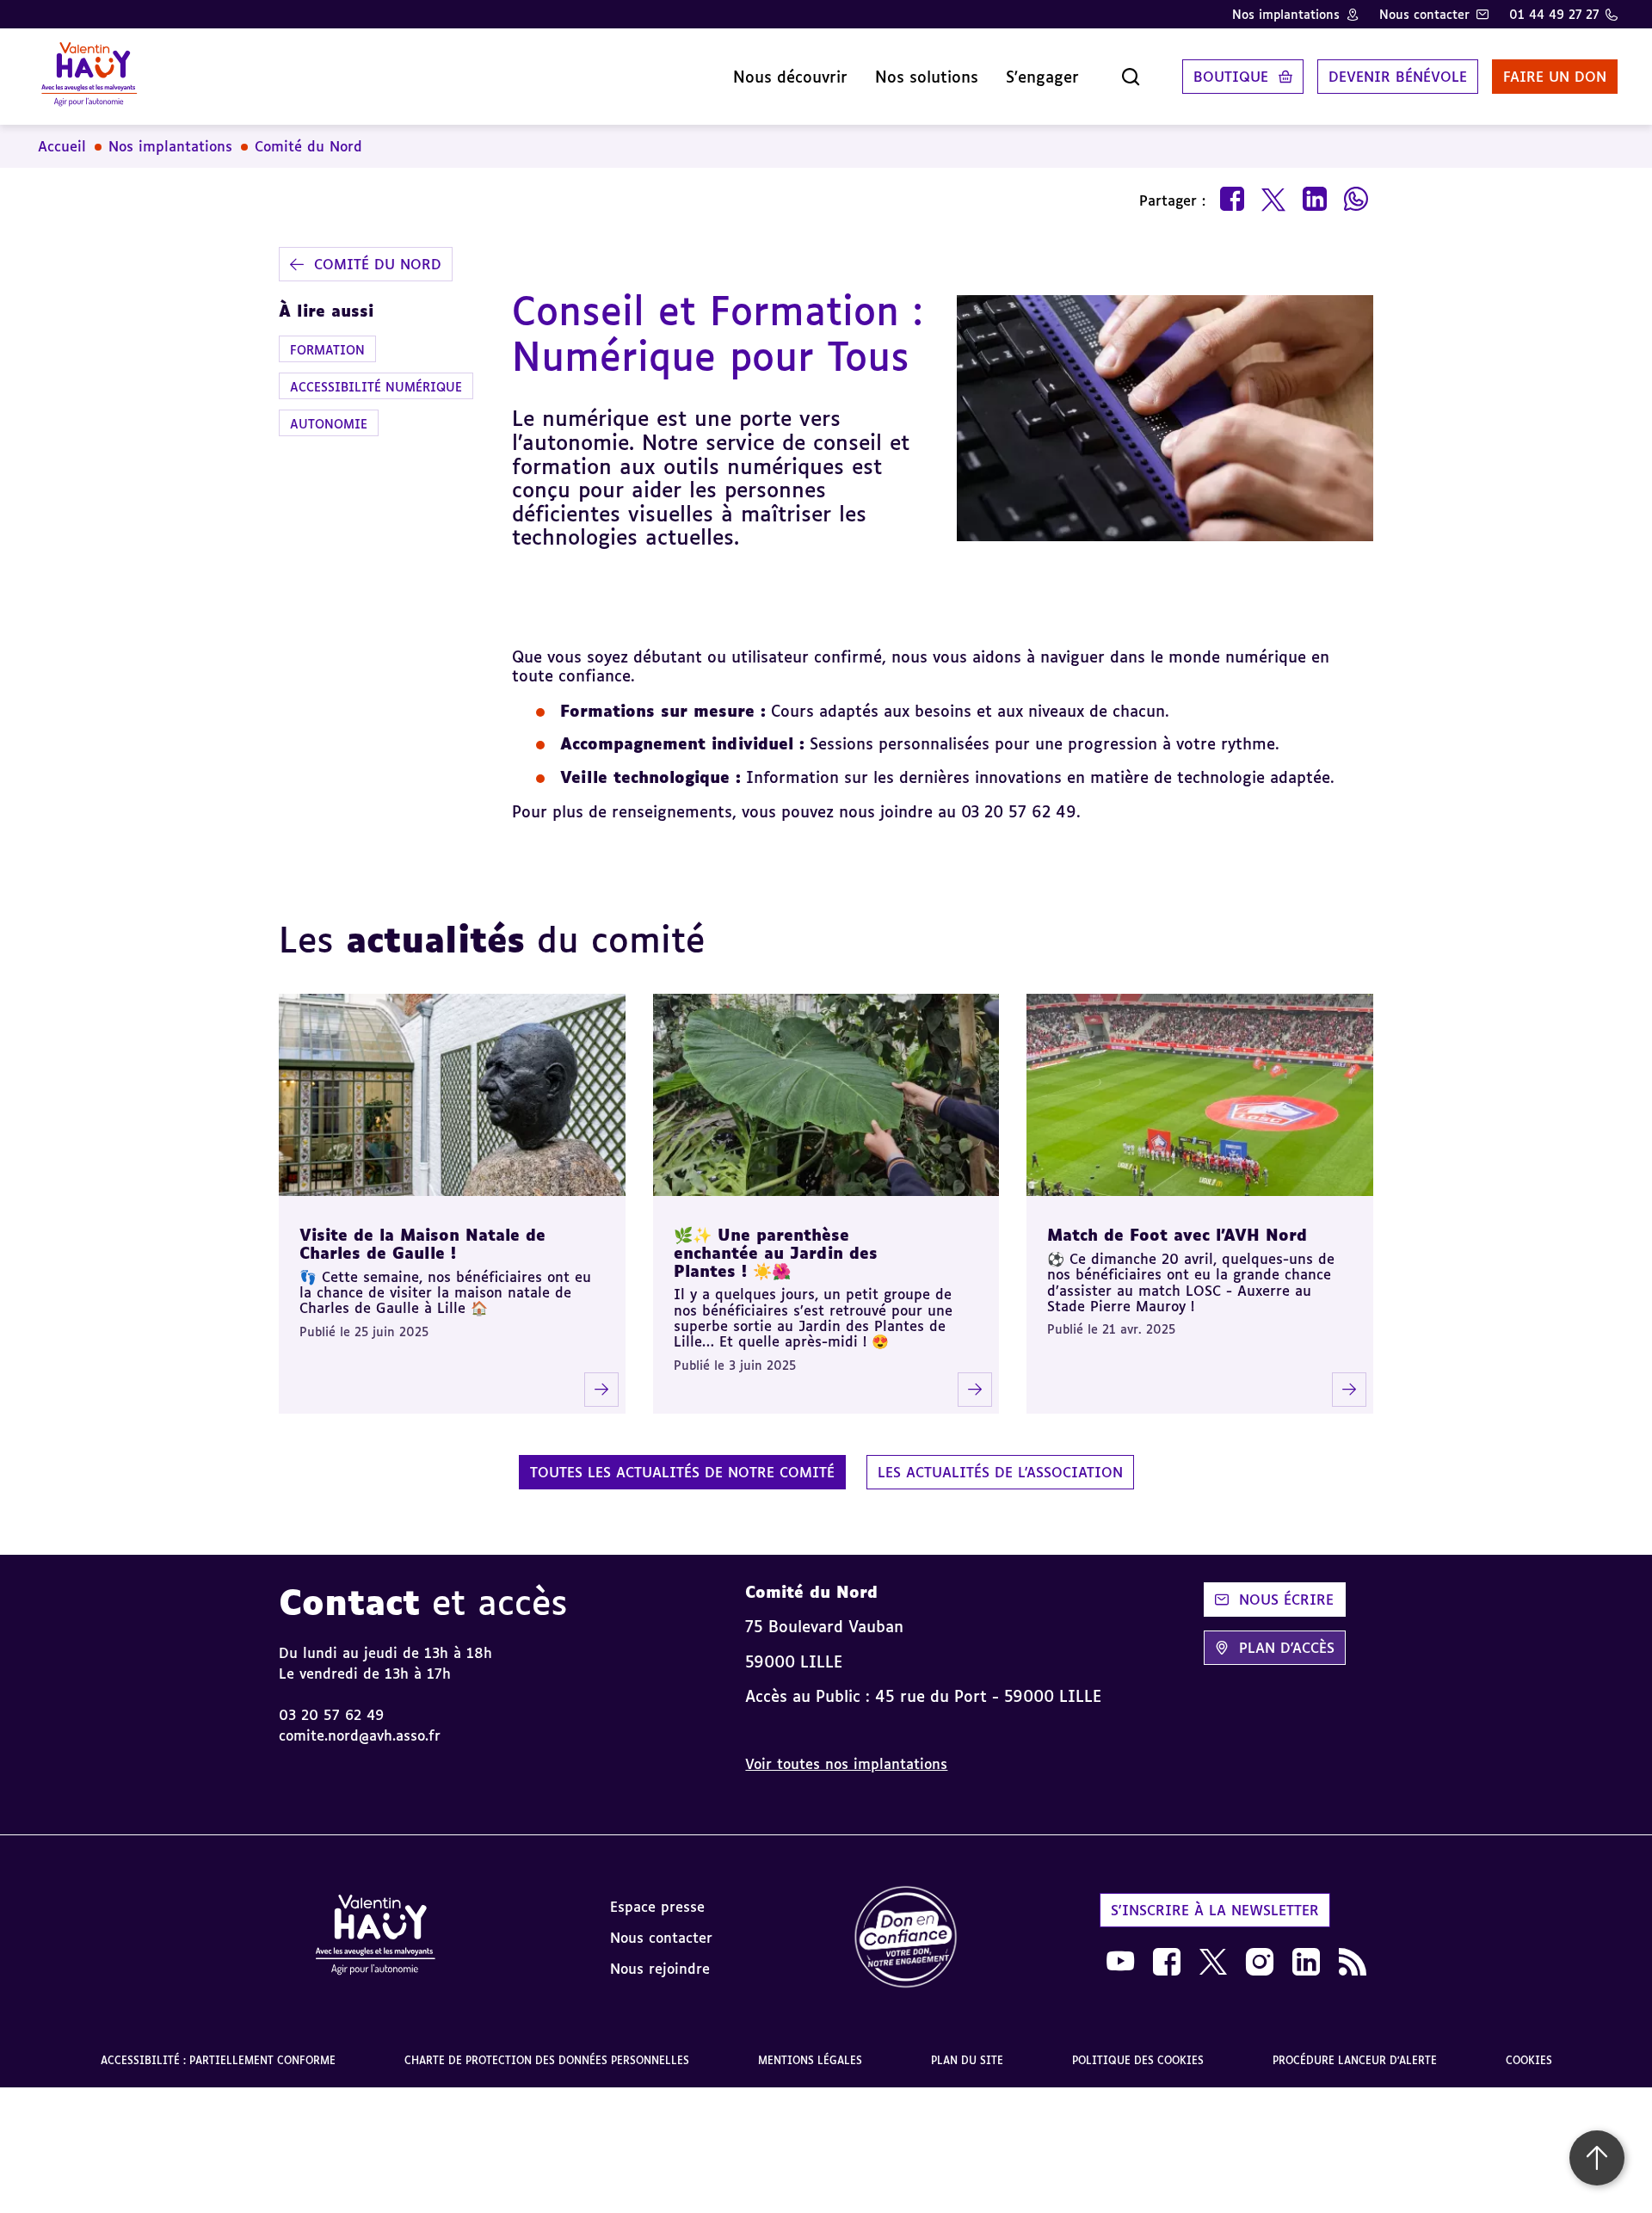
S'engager (1042, 77)
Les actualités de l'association (1000, 1472)
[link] (906, 1938)
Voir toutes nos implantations (846, 1764)
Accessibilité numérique (376, 387)
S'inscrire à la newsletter (1215, 1910)
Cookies (1529, 2060)
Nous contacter (1424, 14)
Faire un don (1555, 77)
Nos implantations (1286, 14)
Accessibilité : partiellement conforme (218, 2060)
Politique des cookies (1138, 2060)
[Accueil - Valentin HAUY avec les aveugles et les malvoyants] (375, 1938)
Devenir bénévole (1398, 77)
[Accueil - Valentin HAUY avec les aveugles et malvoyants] (89, 77)
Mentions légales (810, 2060)
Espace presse (657, 1907)
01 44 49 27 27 (1554, 14)
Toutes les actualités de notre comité (682, 1472)
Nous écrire (1286, 1600)
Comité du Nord (308, 146)
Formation (327, 349)
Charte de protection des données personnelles (547, 2060)
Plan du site (967, 2060)
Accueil (62, 146)
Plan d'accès (1287, 1648)
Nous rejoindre (660, 1969)
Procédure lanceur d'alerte (1355, 2060)
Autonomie (329, 424)
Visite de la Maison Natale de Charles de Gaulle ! (422, 1244)
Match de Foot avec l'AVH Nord (1177, 1235)
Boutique (1231, 77)
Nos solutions (927, 77)
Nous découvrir (790, 77)
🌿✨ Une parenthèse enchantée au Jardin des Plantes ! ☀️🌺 (776, 1252)
